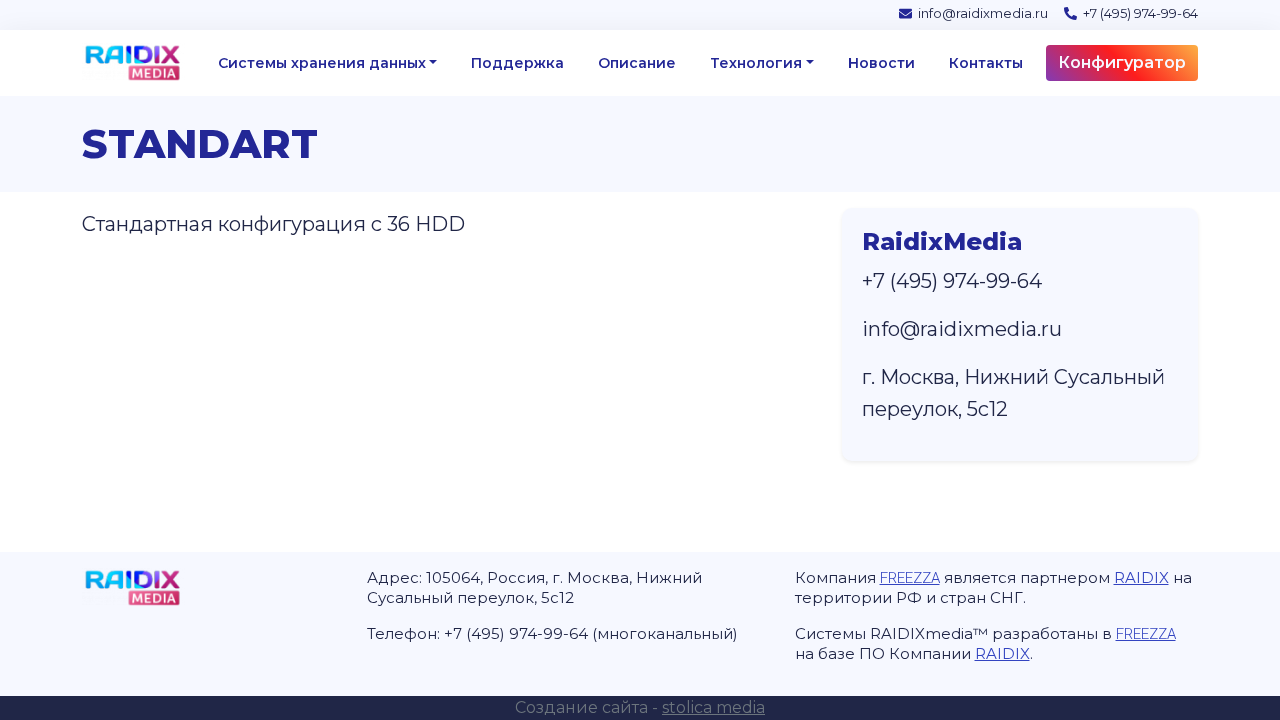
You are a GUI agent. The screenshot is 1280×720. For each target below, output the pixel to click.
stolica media (713, 707)
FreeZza (910, 578)
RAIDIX (1141, 577)
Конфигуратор (1122, 62)
